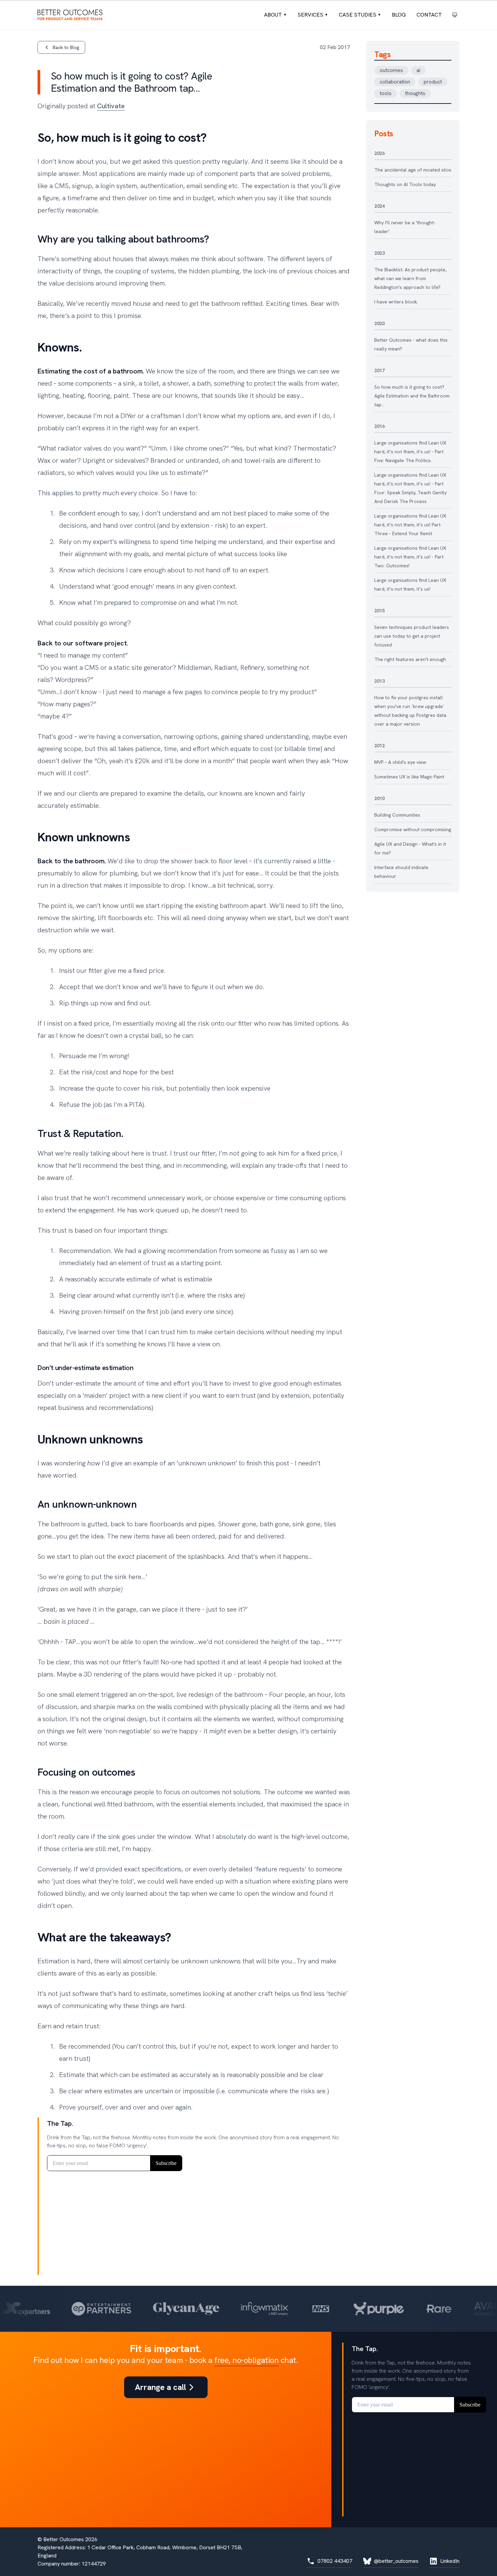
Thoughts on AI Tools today (405, 184)
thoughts (415, 93)
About (275, 15)
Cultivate (111, 106)
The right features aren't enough (410, 659)
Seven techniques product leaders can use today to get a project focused (412, 636)
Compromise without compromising (413, 829)
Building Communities (397, 815)
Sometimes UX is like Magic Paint (409, 777)
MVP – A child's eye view (400, 762)
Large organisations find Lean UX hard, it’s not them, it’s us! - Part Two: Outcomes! (410, 557)
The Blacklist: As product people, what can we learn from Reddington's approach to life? (410, 278)
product (433, 82)
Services (313, 15)
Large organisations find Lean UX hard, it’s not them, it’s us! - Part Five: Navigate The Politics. (410, 452)
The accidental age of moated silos (413, 170)
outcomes (391, 70)
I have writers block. (396, 302)
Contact (429, 15)
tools (386, 93)
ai (418, 70)
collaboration (395, 82)
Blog (399, 15)
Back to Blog (66, 47)
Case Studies (360, 15)
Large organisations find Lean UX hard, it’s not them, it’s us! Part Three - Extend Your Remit (410, 525)
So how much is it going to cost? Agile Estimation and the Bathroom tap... (412, 396)
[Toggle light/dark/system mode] (455, 15)
